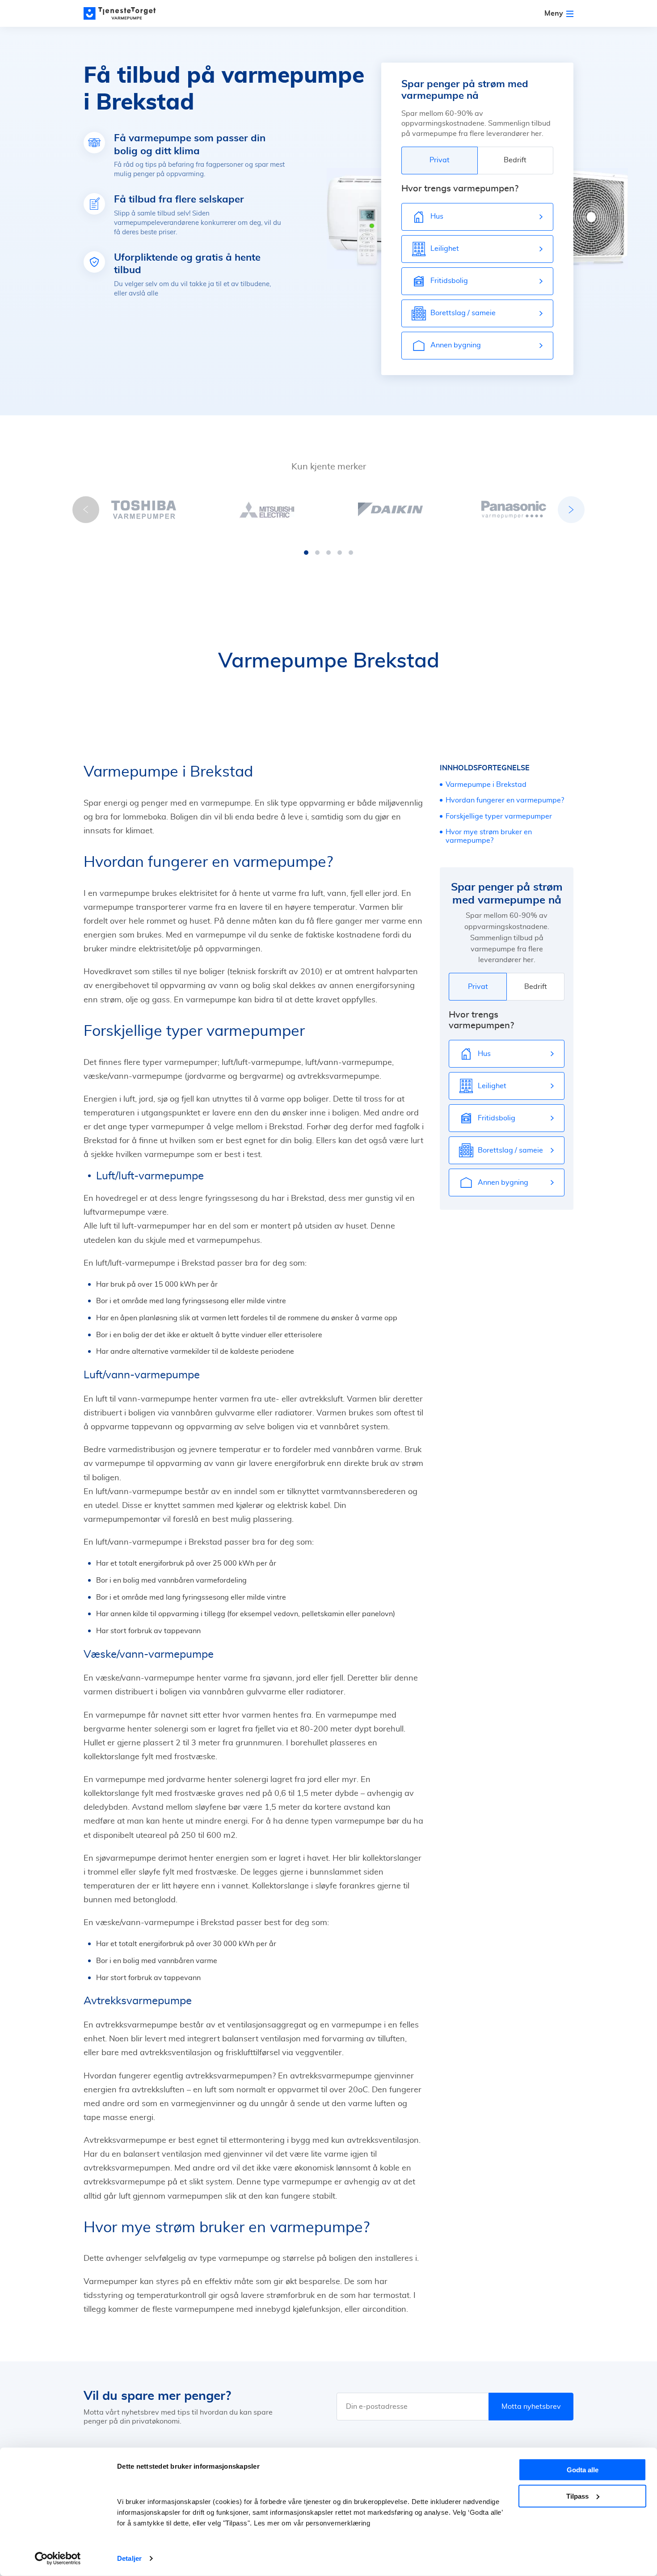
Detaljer (129, 2558)
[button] (306, 553)
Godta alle (583, 2470)
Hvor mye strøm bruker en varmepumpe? (489, 836)
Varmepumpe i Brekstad (486, 785)
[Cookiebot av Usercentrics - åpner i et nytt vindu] (58, 2559)
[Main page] (124, 13)
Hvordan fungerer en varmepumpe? (505, 800)
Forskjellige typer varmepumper (499, 816)
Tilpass (577, 2496)
